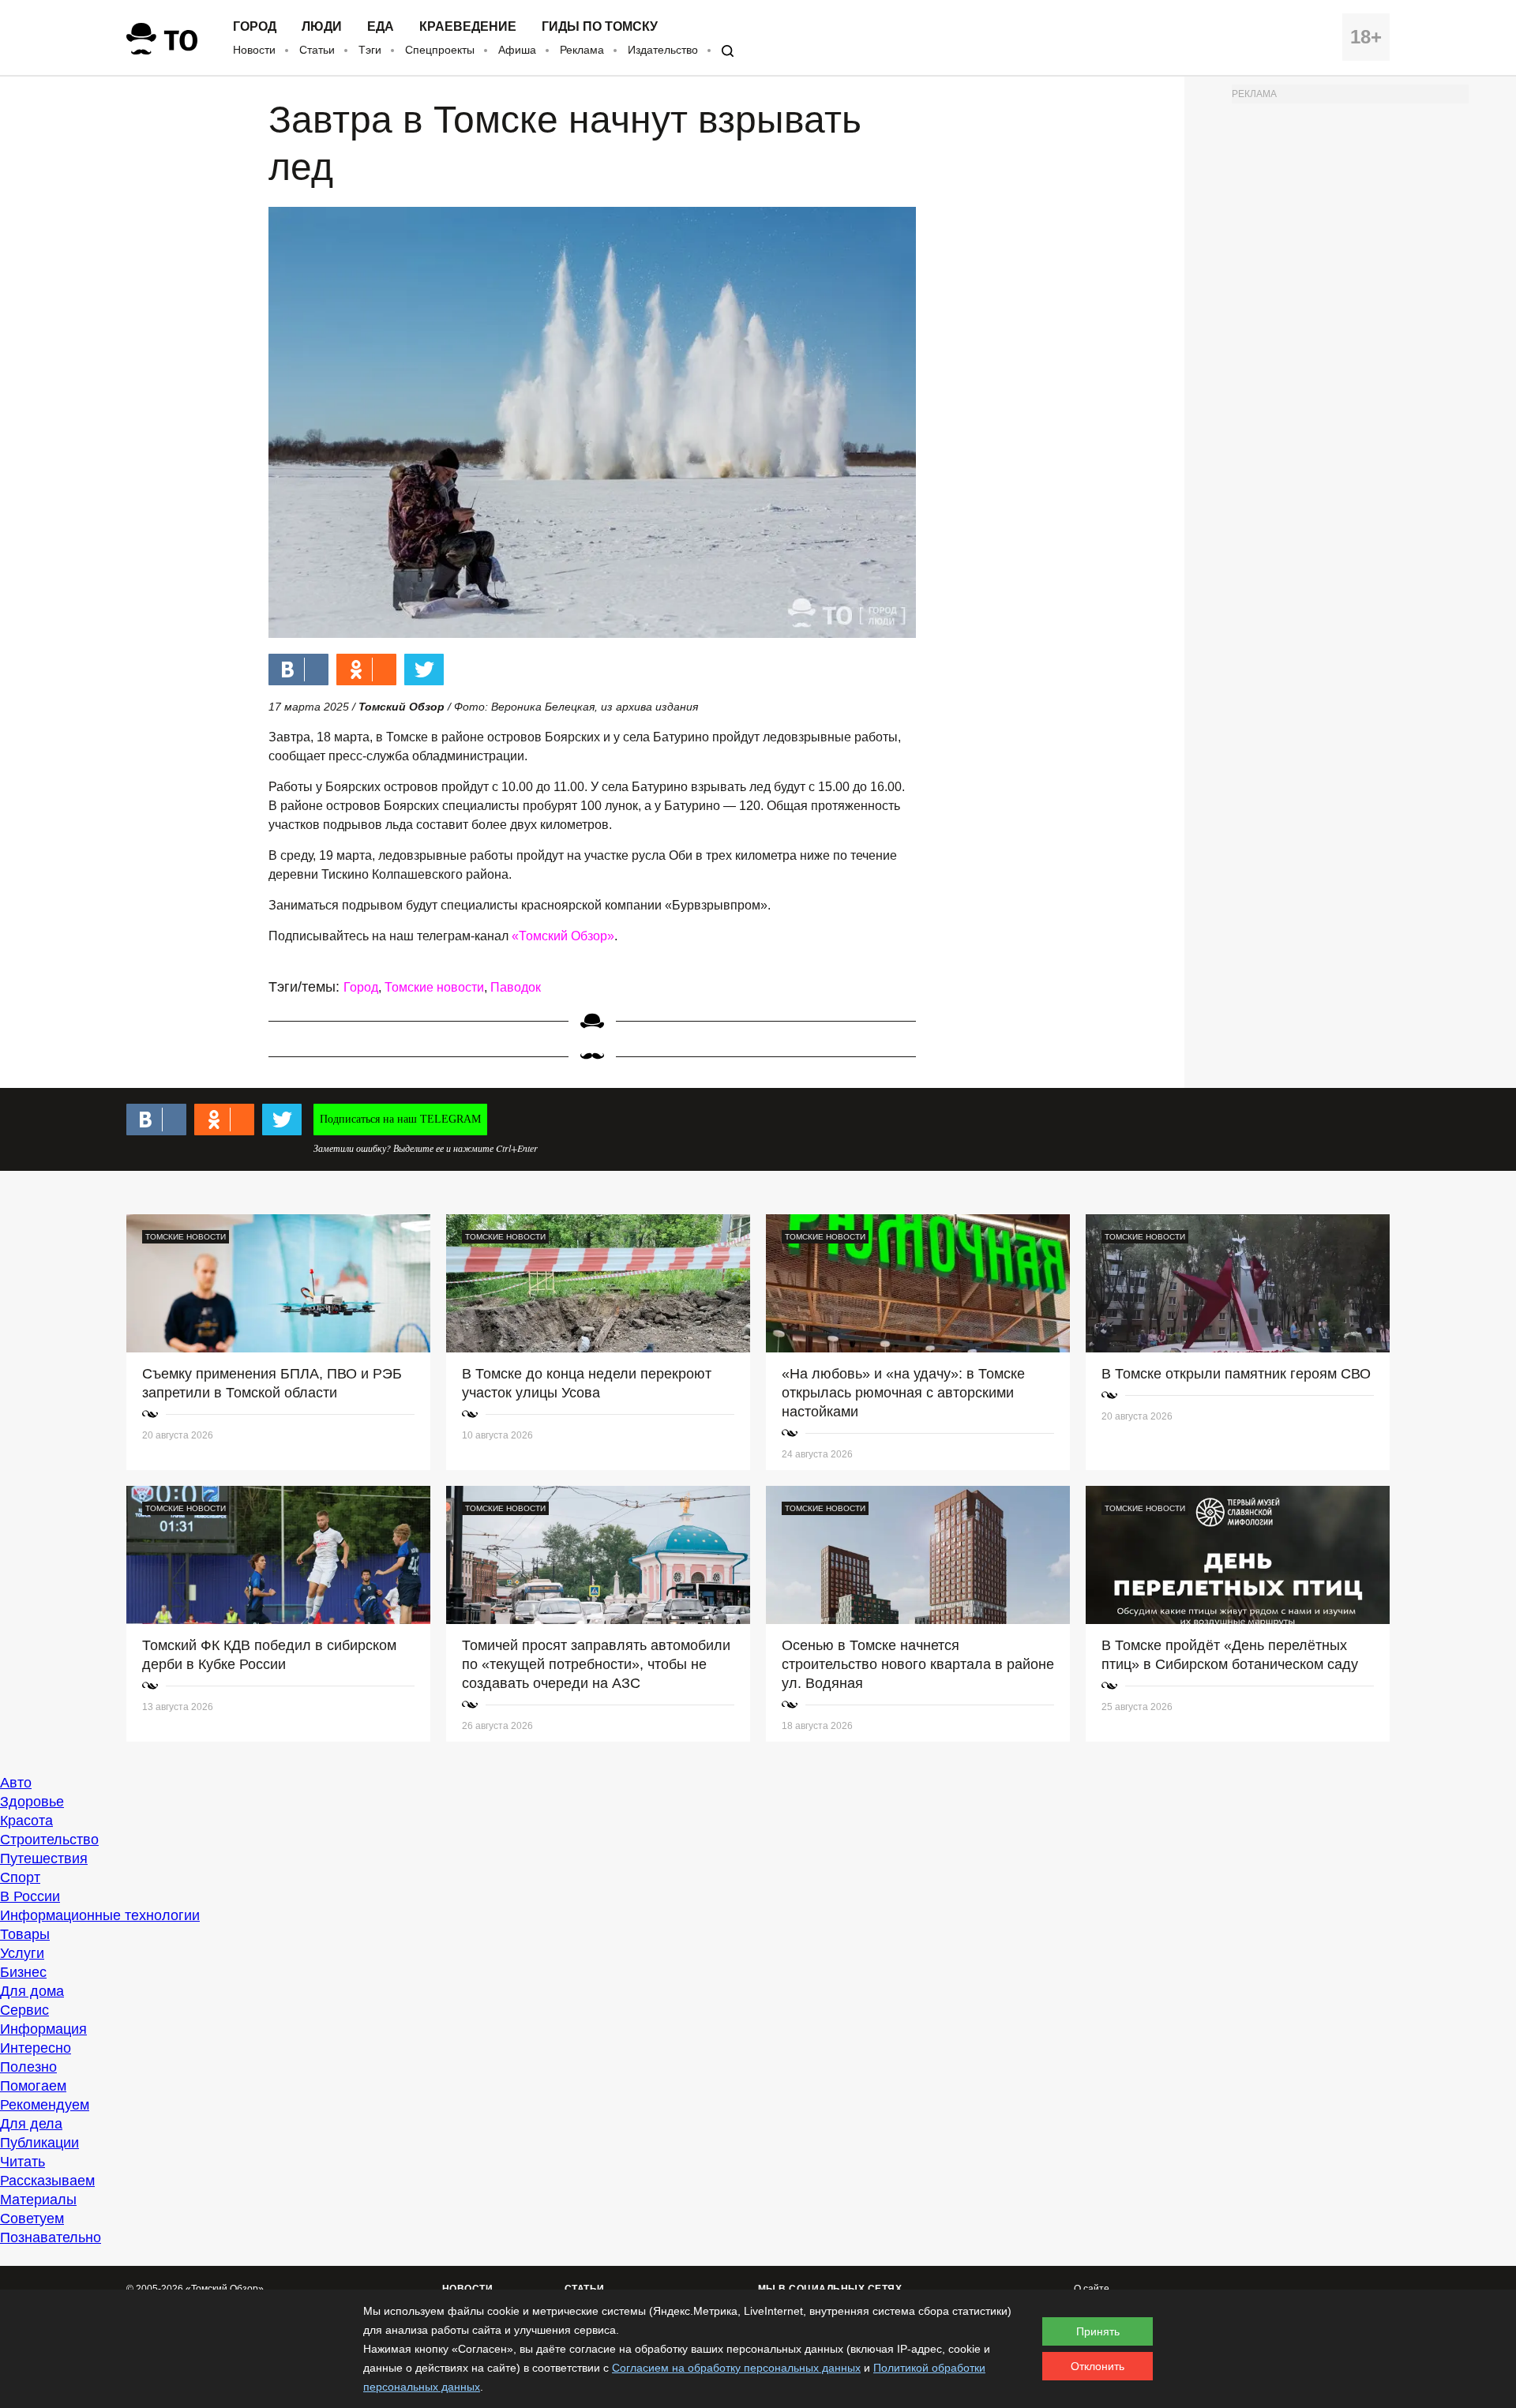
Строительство (49, 1840)
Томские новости (434, 987)
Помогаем (33, 2086)
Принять (1098, 2331)
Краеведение (468, 27)
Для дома (32, 1991)
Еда (381, 27)
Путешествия (44, 1859)
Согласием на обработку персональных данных (736, 2368)
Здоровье (32, 1802)
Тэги (370, 50)
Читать (23, 2162)
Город (255, 27)
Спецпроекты (440, 50)
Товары (25, 1934)
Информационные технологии (100, 1915)
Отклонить (1098, 2366)
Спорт (20, 1877)
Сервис (24, 2010)
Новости (254, 50)
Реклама (582, 50)
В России (30, 1896)
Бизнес (23, 1972)
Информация (43, 2029)
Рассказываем (47, 2181)
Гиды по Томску (600, 27)
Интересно (36, 2048)
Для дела (31, 2124)
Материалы (38, 2200)
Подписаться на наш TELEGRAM (400, 1119)
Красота (26, 1821)
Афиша (517, 50)
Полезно (28, 2067)
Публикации (39, 2143)
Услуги (22, 1953)
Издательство (663, 50)
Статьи (317, 50)
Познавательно (51, 2237)
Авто (16, 1783)
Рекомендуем (45, 2105)
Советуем (32, 2219)
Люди (322, 27)
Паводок (516, 987)
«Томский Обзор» (563, 936)
